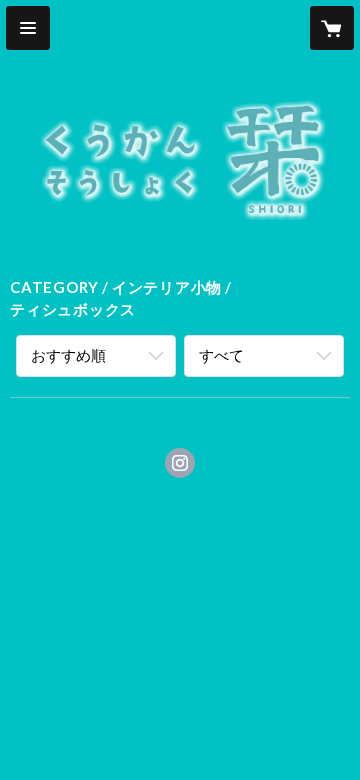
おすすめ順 (68, 355)
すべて (221, 355)
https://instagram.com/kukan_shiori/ (180, 463)
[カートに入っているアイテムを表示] (332, 28)
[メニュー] (28, 28)
